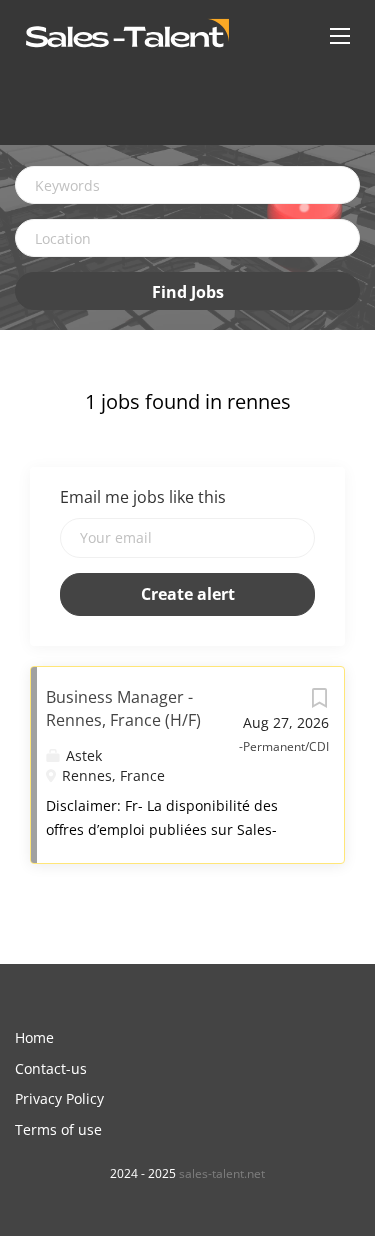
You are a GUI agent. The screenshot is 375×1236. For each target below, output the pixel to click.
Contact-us (51, 1068)
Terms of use (58, 1129)
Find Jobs (188, 292)
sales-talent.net (222, 1173)
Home (34, 1037)
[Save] (319, 702)
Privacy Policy (59, 1098)
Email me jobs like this (143, 497)
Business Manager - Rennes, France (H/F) (123, 708)
